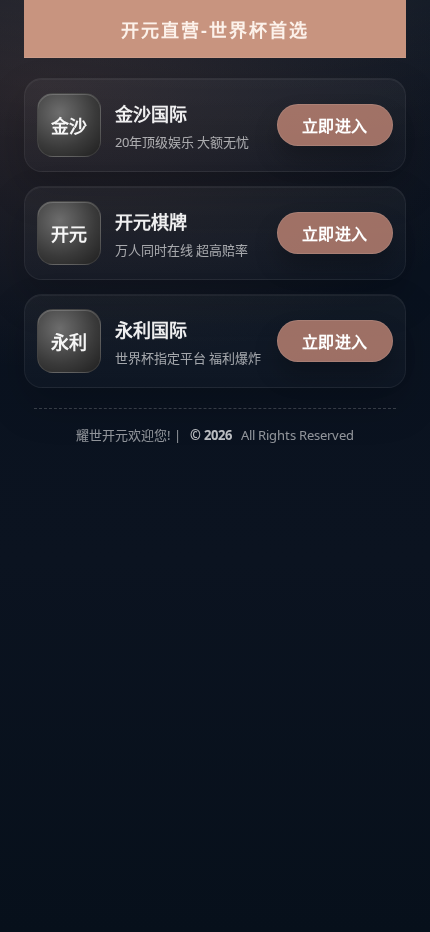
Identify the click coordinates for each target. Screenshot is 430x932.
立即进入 (335, 126)
